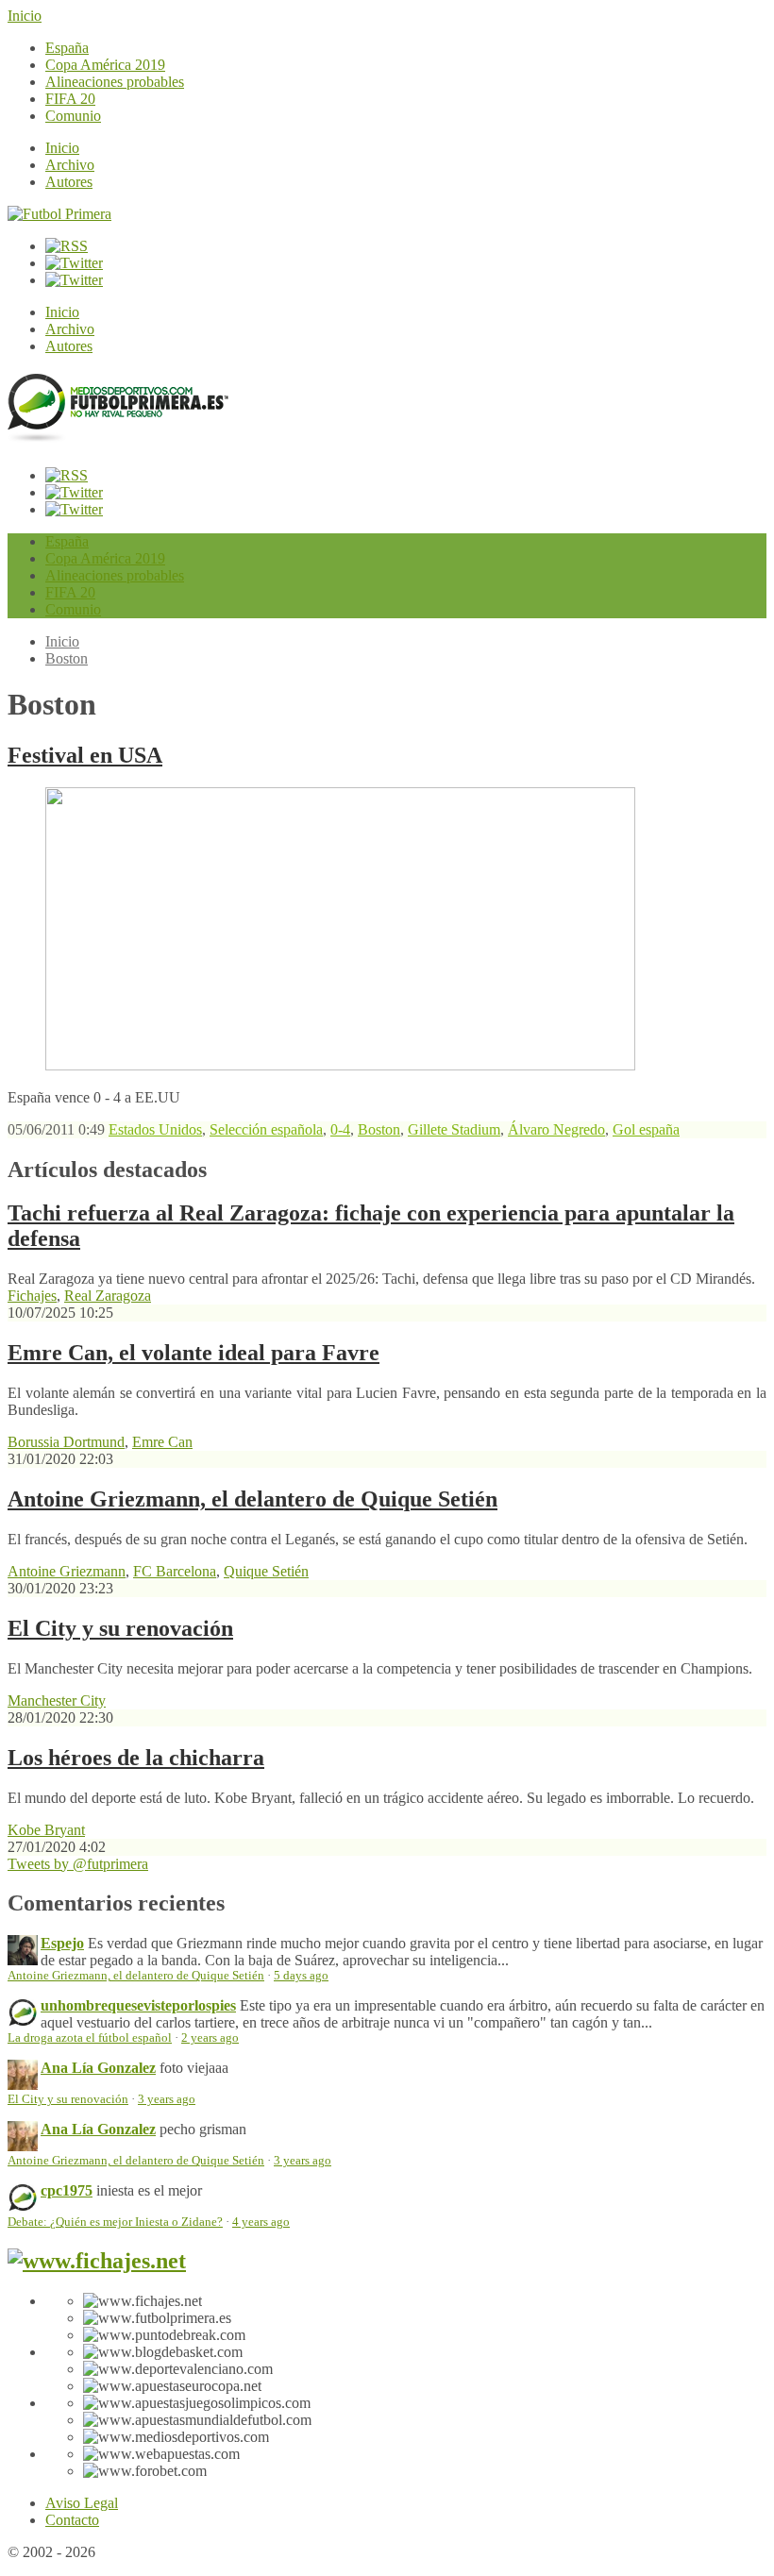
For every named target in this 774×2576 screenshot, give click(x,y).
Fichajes (32, 1296)
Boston (67, 658)
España (67, 48)
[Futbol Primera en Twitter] (74, 280)
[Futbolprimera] (118, 435)
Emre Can (162, 1442)
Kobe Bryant (46, 1830)
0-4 (340, 1129)
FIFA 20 (70, 99)
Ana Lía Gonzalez (98, 2068)
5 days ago (301, 1976)
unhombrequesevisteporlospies (138, 2005)
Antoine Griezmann (67, 1571)
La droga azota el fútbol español (90, 2038)
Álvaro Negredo (556, 1129)
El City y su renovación (120, 1628)
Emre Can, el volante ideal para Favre (193, 1353)
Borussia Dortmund (66, 1442)
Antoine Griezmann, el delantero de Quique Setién (252, 1499)
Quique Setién (266, 1571)
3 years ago (167, 2099)
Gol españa (646, 1129)
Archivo (70, 165)
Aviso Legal (82, 2503)
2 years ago (210, 2038)
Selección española (266, 1129)
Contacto (72, 2520)
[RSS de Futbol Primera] (67, 246)
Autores (69, 182)
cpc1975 (67, 2190)
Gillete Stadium (454, 1129)
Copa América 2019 (105, 65)
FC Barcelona (175, 1571)
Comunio (73, 116)
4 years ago (261, 2222)
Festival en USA (85, 755)
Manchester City (57, 1700)
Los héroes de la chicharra (136, 1758)
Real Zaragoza (108, 1296)
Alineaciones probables (115, 82)
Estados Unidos (155, 1129)
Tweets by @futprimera (78, 1864)
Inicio (25, 16)
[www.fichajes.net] (97, 2261)
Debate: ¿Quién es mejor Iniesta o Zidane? (115, 2222)
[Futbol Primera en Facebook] (74, 263)
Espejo (62, 1943)
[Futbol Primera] (59, 214)
